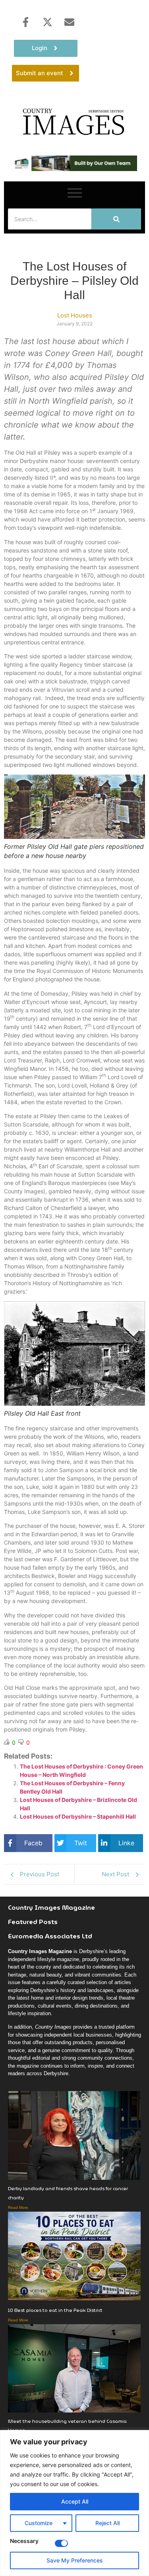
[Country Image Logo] (74, 121)
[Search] (116, 219)
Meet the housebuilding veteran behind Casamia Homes (67, 2426)
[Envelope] (69, 22)
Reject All (107, 2523)
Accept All (75, 2501)
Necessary (24, 2541)
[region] (74, 2503)
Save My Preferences (75, 2560)
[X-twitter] (47, 22)
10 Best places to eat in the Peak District (55, 2310)
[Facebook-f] (25, 22)
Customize (39, 2523)
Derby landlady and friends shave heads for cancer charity (68, 2193)
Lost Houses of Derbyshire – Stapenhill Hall (78, 1816)
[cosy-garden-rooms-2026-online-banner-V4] (74, 169)
